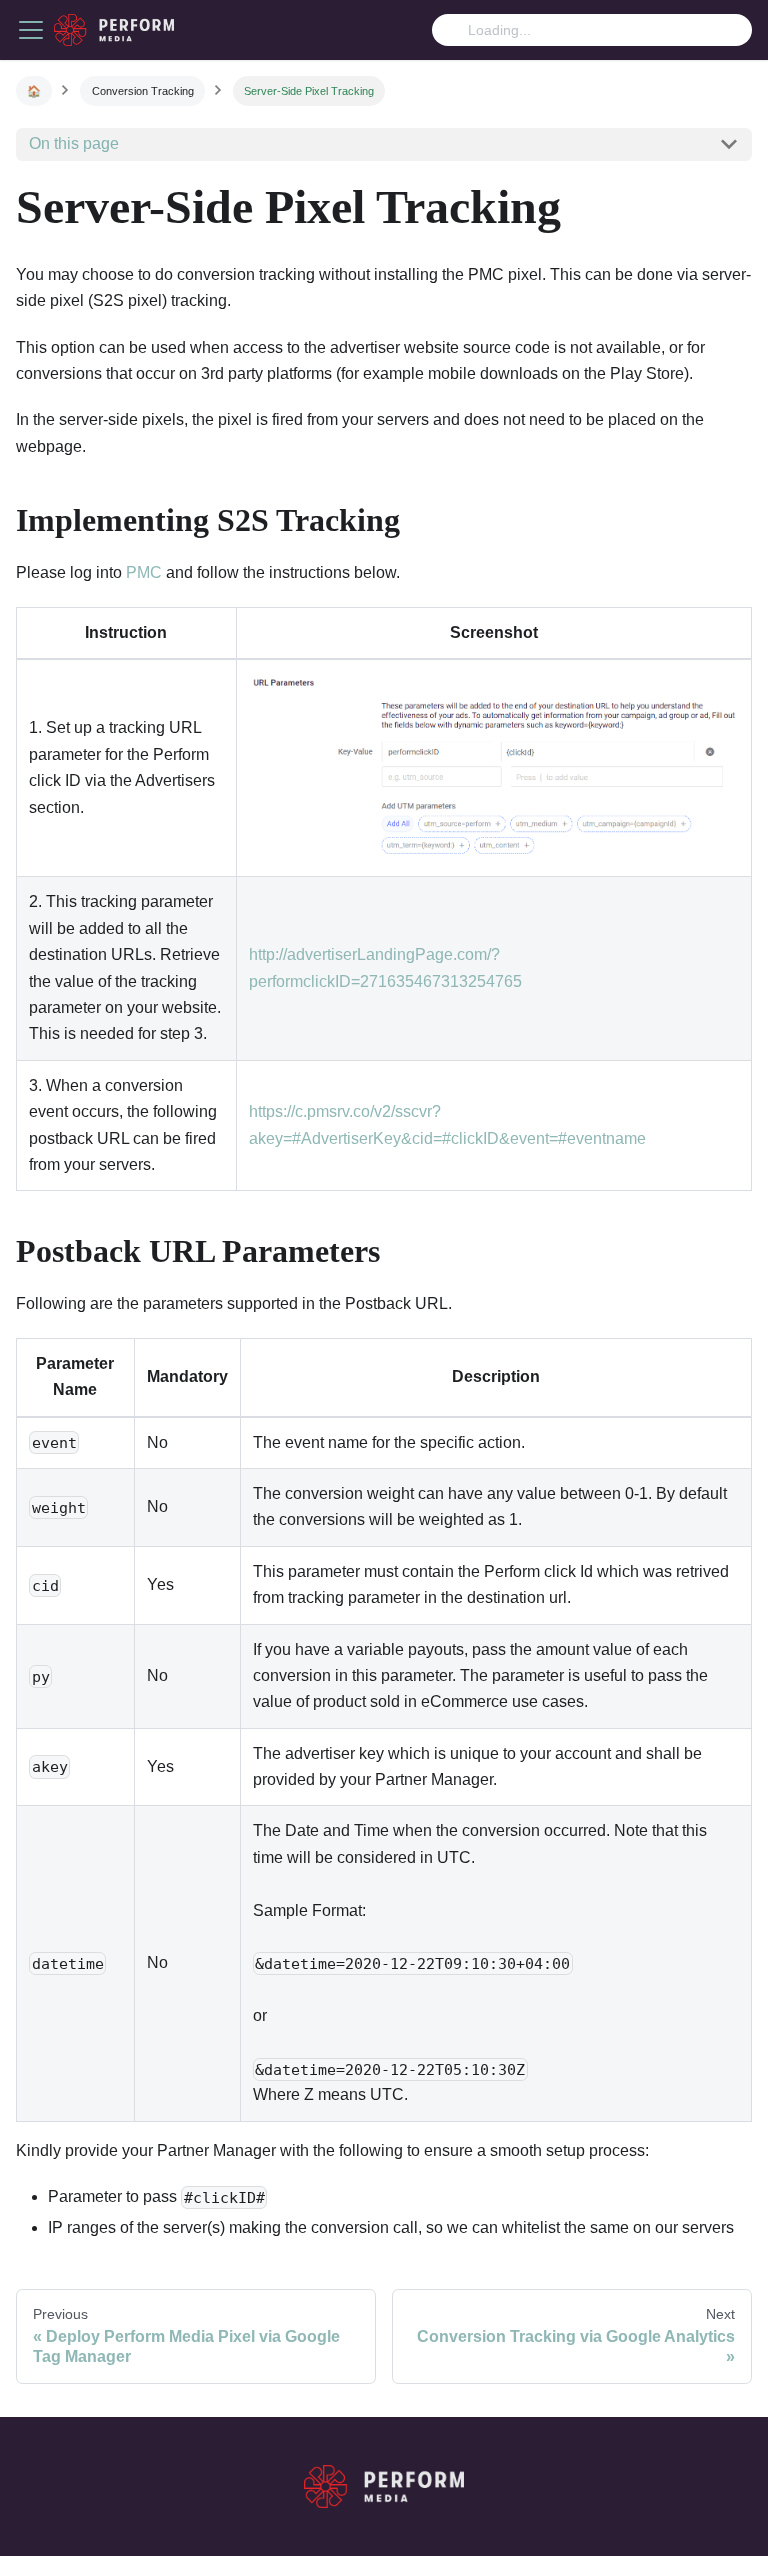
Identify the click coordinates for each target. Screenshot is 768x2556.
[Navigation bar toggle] (31, 30)
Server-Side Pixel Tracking (309, 91)
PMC (144, 572)
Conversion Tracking (143, 91)
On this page (74, 143)
